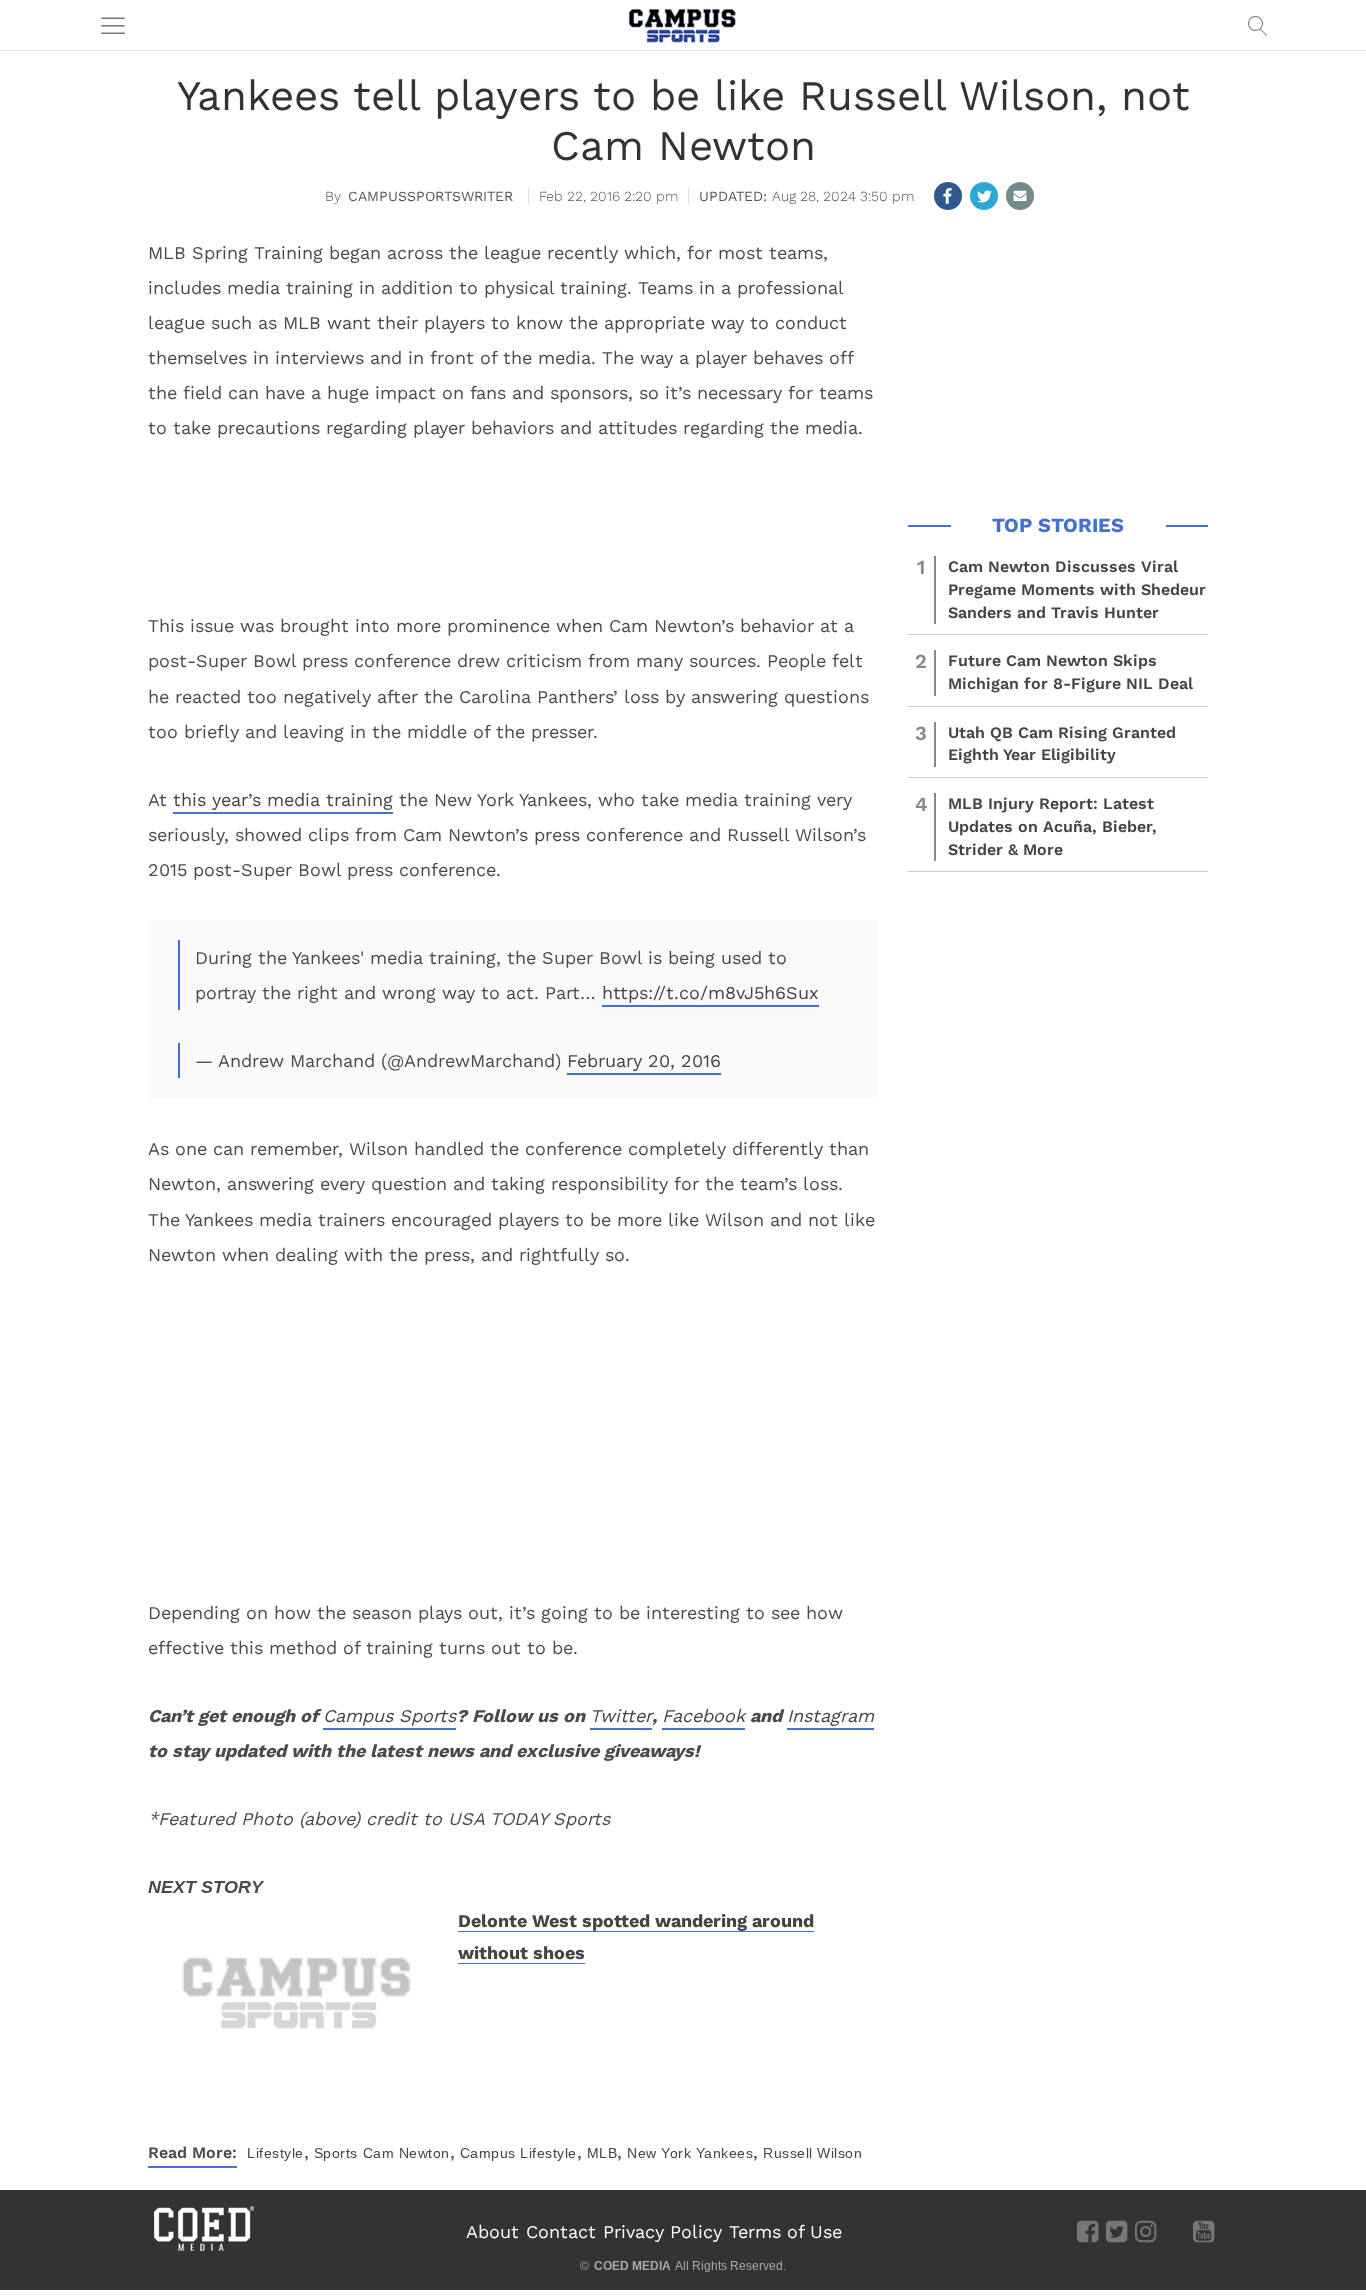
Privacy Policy (662, 2231)
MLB (602, 2153)
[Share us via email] (1020, 196)
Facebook (703, 1715)
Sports (336, 2153)
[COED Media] (203, 2249)
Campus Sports (389, 1715)
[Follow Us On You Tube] (1203, 2231)
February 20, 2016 (644, 1060)
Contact (561, 2231)
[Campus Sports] (683, 25)
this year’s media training (283, 799)
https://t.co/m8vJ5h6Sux (710, 992)
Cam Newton (406, 2153)
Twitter (621, 1715)
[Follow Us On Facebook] (1087, 2231)
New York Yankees (690, 2153)
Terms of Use (785, 2231)
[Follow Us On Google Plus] (1174, 2231)
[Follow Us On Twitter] (1116, 2231)
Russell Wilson (812, 2153)
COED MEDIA (632, 2266)
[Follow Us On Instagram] (1145, 2231)
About (492, 2231)
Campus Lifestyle (518, 2153)
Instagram (830, 1715)
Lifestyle (275, 2153)
